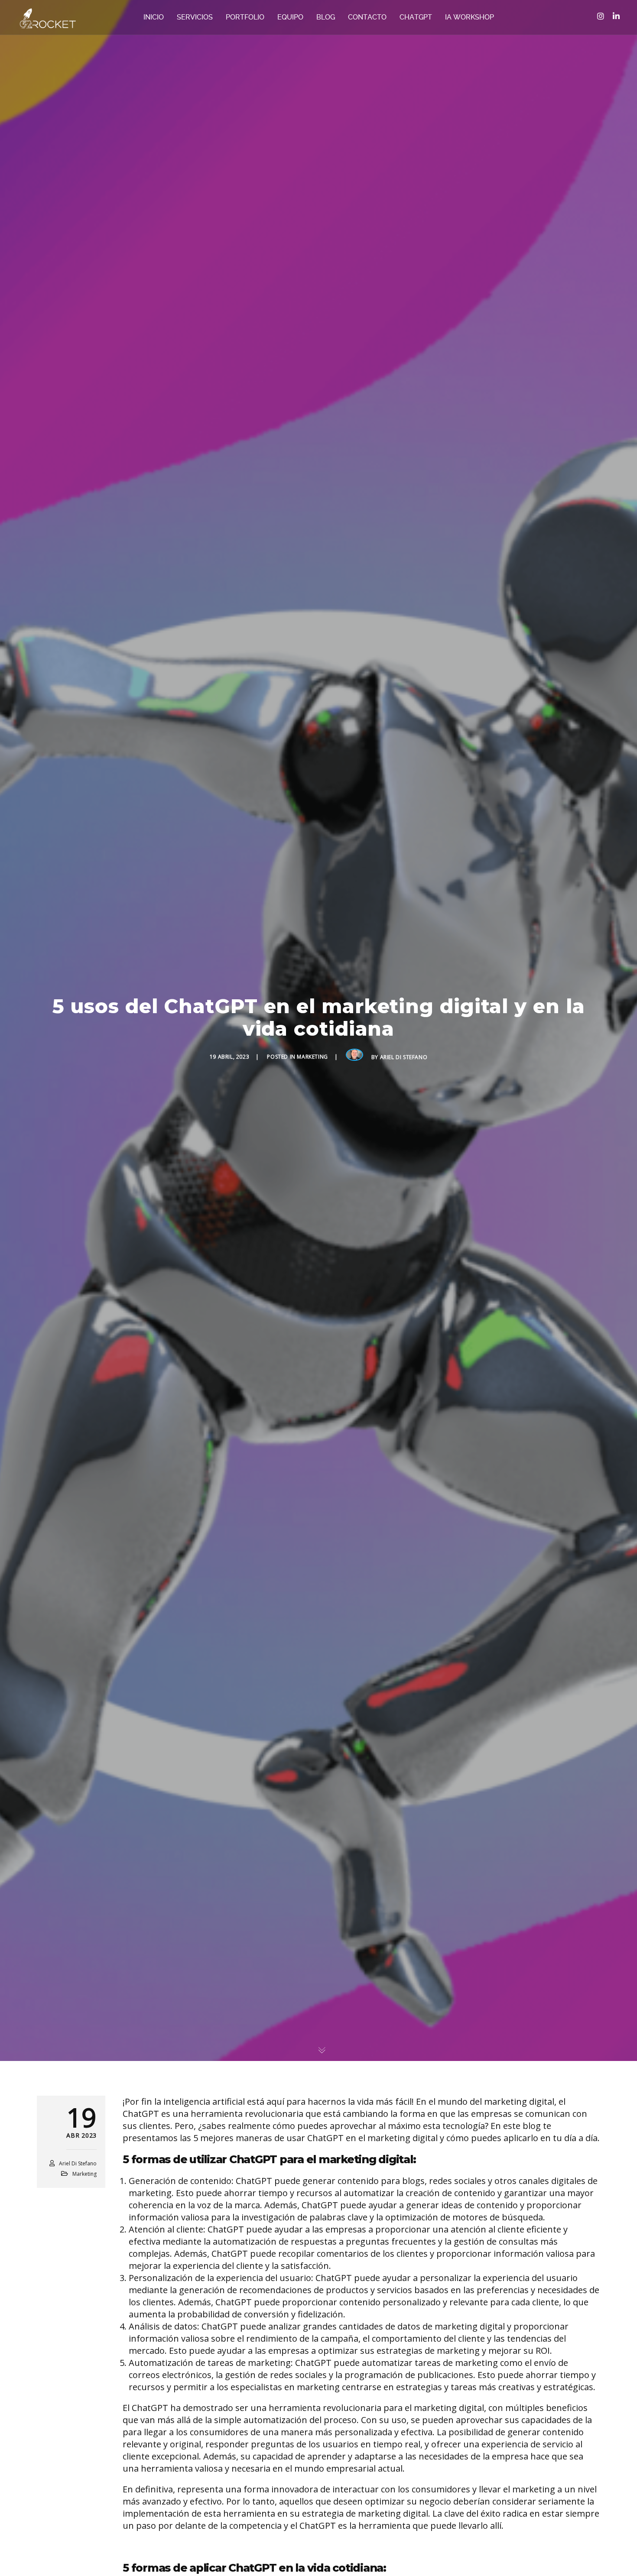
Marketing (312, 1057)
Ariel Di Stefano (404, 1057)
